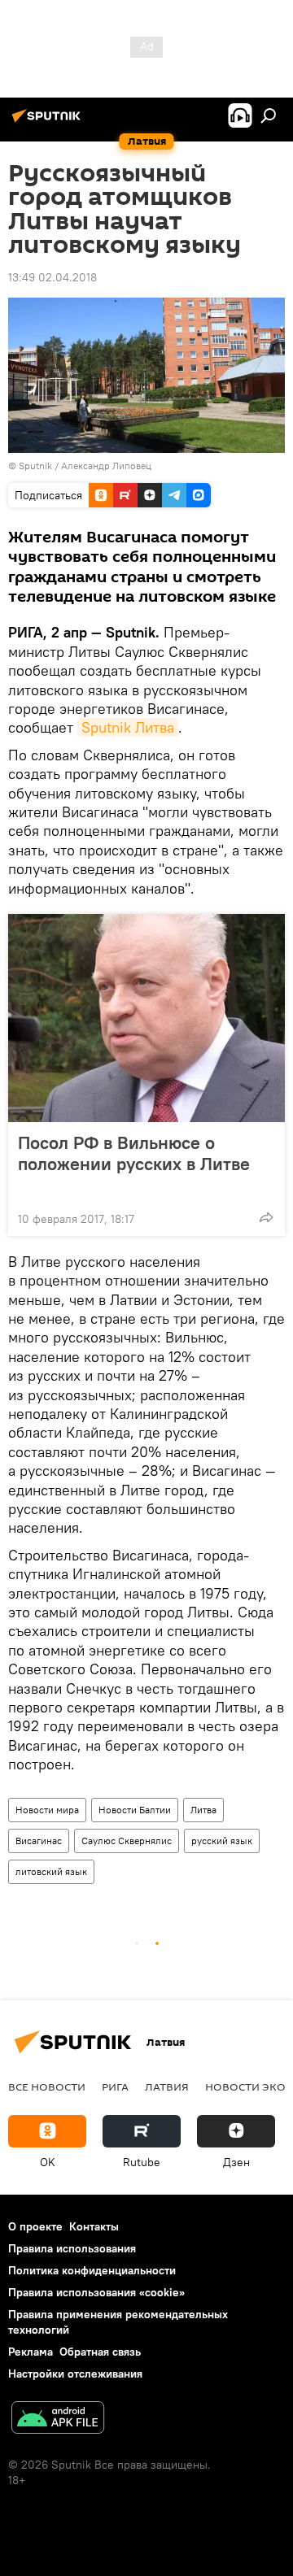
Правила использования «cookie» (96, 2292)
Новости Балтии (135, 1810)
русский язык (222, 1841)
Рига (115, 2086)
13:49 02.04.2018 (52, 277)
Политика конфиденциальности (92, 2270)
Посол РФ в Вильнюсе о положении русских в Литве (134, 1153)
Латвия (167, 2086)
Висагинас (39, 1841)
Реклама (31, 2352)
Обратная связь (100, 2352)
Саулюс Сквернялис (127, 1841)
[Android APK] (58, 2419)
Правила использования (72, 2248)
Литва (203, 1810)
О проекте (35, 2226)
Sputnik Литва (128, 727)
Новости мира (47, 1810)
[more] (266, 1217)
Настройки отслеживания (75, 2374)
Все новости (47, 2086)
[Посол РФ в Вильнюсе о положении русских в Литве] (146, 1018)
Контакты (94, 2226)
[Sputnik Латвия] (49, 122)
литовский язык (51, 1871)
